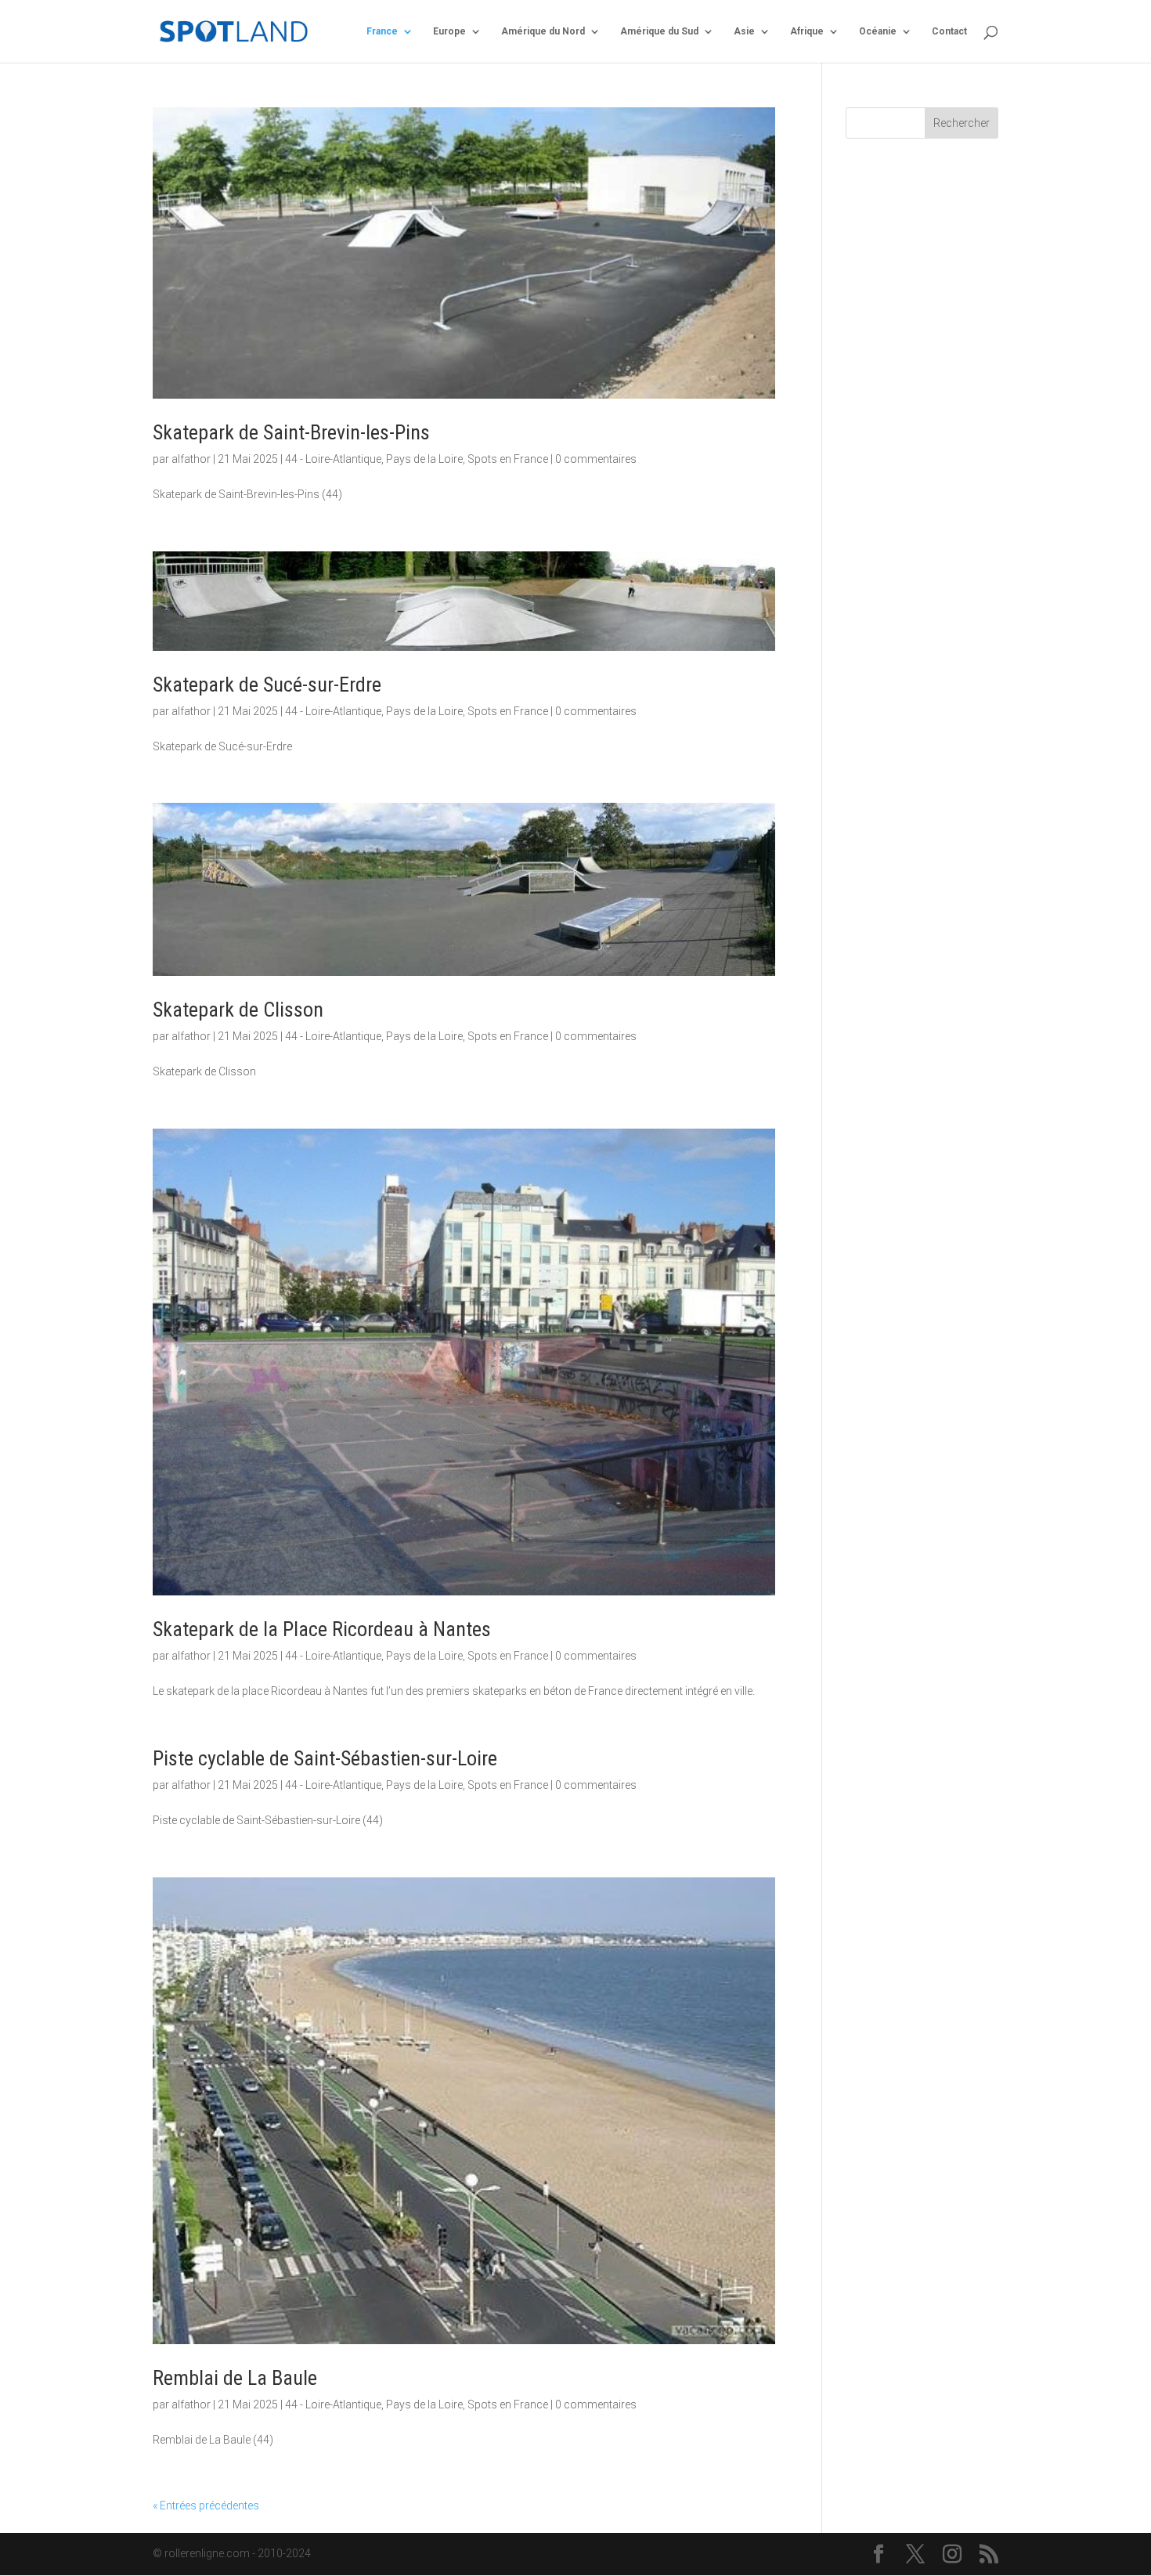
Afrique (807, 31)
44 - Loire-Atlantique (333, 459)
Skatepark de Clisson (238, 1010)
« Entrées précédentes (206, 2506)
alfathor (191, 459)
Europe (449, 31)
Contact (949, 31)
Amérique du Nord (543, 31)
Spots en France (508, 459)
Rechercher (962, 123)
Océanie (878, 31)
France (382, 31)
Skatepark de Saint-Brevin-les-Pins (291, 432)
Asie (744, 31)
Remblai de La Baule (235, 2378)
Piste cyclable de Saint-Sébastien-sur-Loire (325, 1758)
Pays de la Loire (424, 459)
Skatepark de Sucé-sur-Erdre (267, 685)
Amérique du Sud (659, 31)
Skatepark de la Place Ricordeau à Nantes (322, 1629)
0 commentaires (596, 459)
